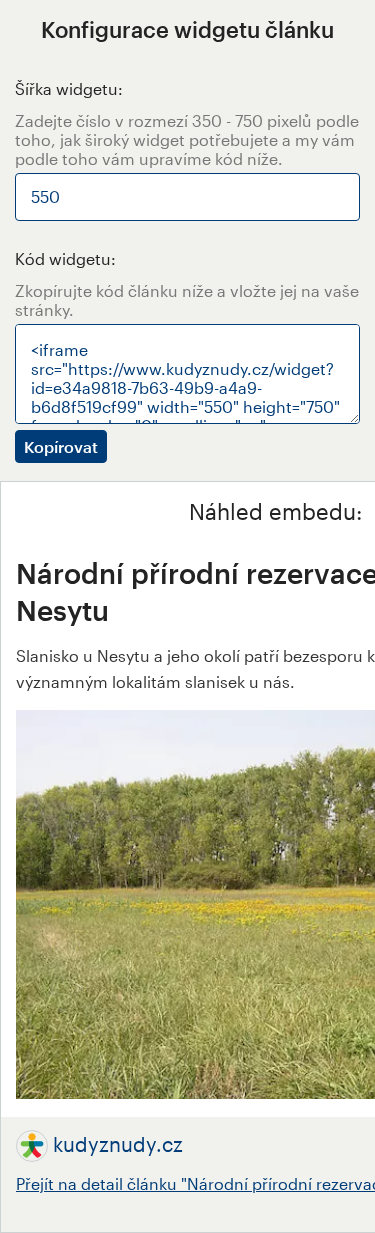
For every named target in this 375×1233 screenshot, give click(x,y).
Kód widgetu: (65, 258)
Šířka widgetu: (69, 88)
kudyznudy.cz (118, 1144)
